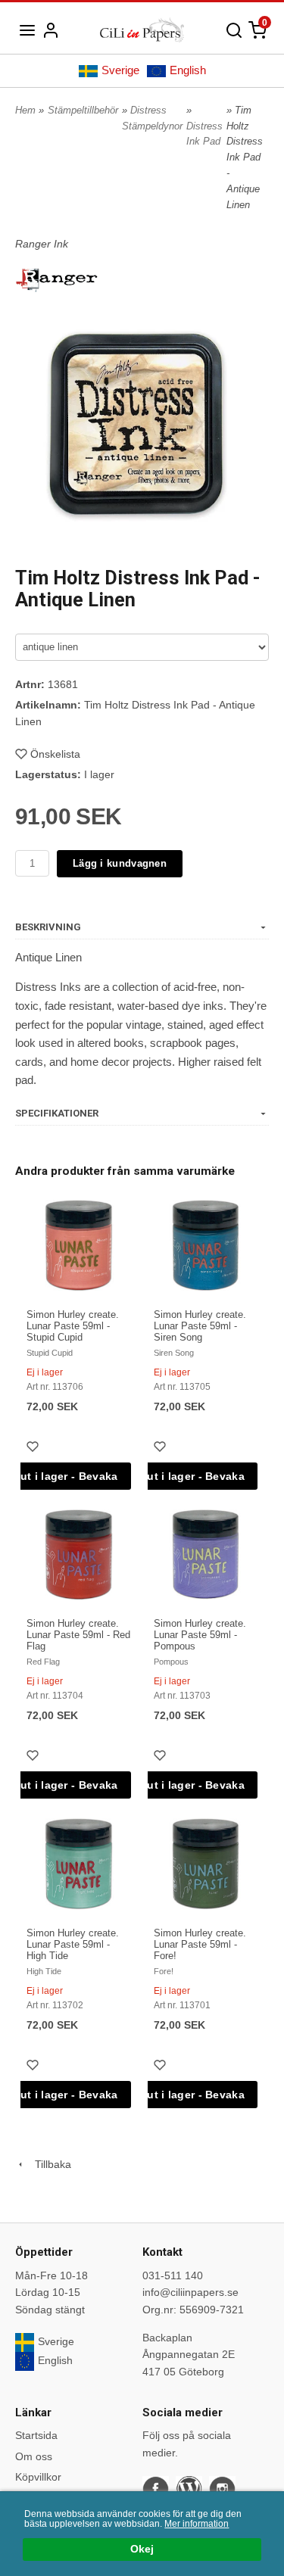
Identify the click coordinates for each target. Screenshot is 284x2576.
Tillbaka (48, 2164)
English (188, 70)
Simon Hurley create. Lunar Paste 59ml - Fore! (200, 1944)
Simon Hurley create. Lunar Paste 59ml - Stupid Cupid (73, 1326)
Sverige (120, 70)
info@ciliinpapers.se (190, 2292)
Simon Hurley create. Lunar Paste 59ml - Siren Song (200, 1326)
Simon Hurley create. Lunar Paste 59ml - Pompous (200, 1635)
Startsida (36, 2435)
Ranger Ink (42, 244)
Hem (25, 110)
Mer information (197, 2524)
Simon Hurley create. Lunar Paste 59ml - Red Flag (78, 1635)
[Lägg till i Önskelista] (34, 1448)
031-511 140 (173, 2275)
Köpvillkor (38, 2477)
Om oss (34, 2456)
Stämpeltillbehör (83, 110)
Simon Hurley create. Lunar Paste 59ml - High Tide (73, 1944)
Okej (142, 2549)
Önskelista (55, 754)
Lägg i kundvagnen (120, 863)
